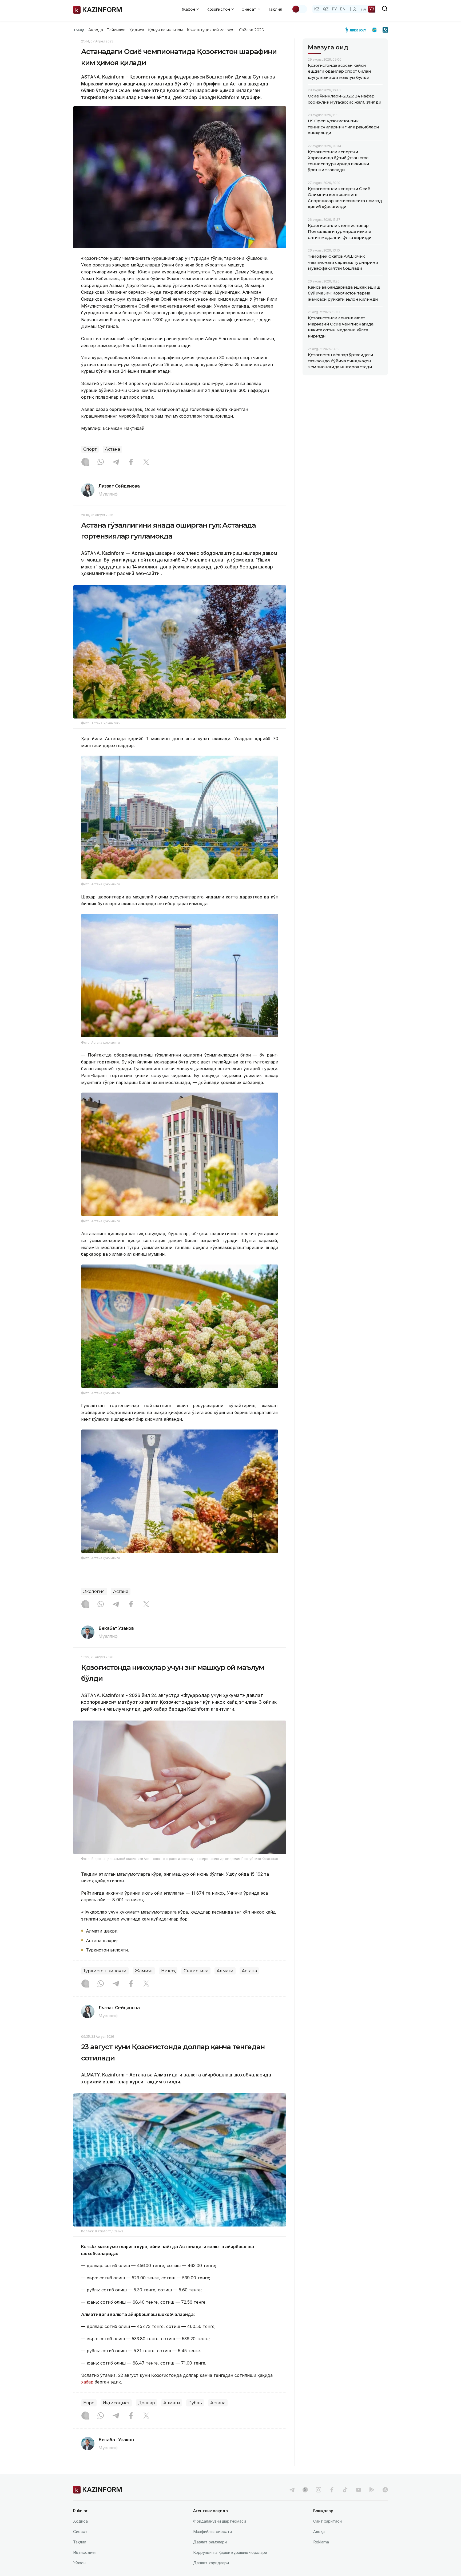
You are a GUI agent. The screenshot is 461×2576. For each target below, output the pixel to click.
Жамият (144, 1971)
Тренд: (79, 30)
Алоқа (319, 2532)
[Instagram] (85, 462)
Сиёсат (80, 2532)
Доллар (146, 2403)
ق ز (363, 9)
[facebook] (332, 2490)
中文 (353, 9)
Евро (89, 2403)
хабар (87, 2382)
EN (343, 9)
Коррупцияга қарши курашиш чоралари (230, 2552)
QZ (326, 9)
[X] (146, 462)
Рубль (195, 2403)
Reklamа (321, 2542)
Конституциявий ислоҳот (211, 30)
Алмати (225, 1971)
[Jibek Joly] (357, 30)
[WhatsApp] (101, 462)
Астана (112, 449)
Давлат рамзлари (210, 2542)
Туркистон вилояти (105, 1971)
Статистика (196, 1971)
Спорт (90, 449)
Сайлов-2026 (251, 30)
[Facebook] (131, 462)
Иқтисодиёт (116, 2403)
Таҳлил (275, 9)
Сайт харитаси (327, 2521)
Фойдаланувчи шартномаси (220, 2521)
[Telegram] (116, 462)
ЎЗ (372, 9)
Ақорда (96, 30)
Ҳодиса (137, 30)
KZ (317, 9)
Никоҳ (168, 1971)
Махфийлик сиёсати (212, 2532)
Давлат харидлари (211, 2563)
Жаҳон (79, 2563)
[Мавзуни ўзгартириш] (299, 9)
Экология (94, 1591)
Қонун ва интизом (165, 30)
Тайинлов (116, 30)
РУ (334, 9)
